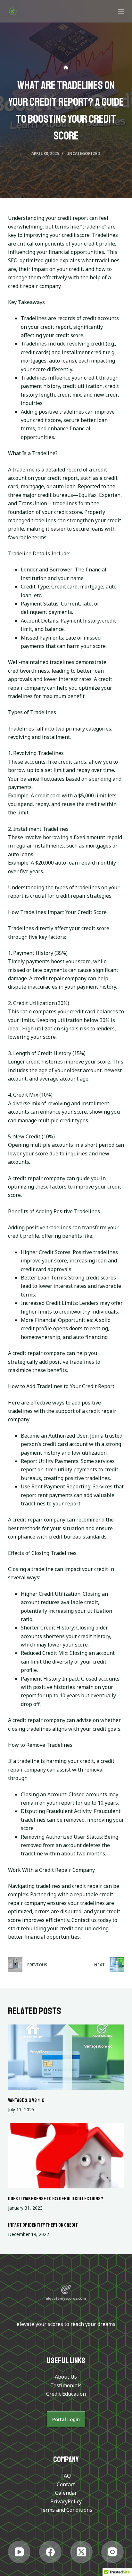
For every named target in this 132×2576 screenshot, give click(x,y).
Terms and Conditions (66, 2510)
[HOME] (66, 68)
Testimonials (66, 2385)
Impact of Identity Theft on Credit (43, 2225)
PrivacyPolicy (66, 2501)
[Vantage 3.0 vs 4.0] (66, 2057)
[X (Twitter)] (81, 2552)
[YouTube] (19, 2552)
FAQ (66, 2476)
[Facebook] (50, 2552)
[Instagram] (112, 2552)
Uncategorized (83, 153)
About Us (66, 2377)
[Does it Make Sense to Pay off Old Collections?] (66, 2156)
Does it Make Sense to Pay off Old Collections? (56, 2199)
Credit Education (66, 2394)
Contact (66, 2484)
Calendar (66, 2493)
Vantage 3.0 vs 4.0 (26, 2100)
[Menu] (121, 11)
